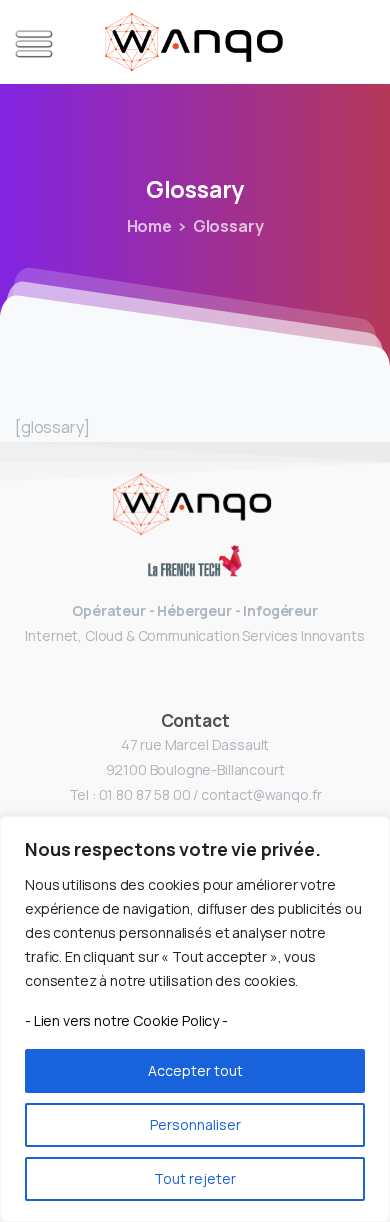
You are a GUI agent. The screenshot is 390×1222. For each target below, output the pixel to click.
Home (149, 226)
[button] (30, 44)
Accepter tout (195, 1070)
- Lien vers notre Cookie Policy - (126, 1020)
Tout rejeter (195, 1178)
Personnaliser (195, 1124)
